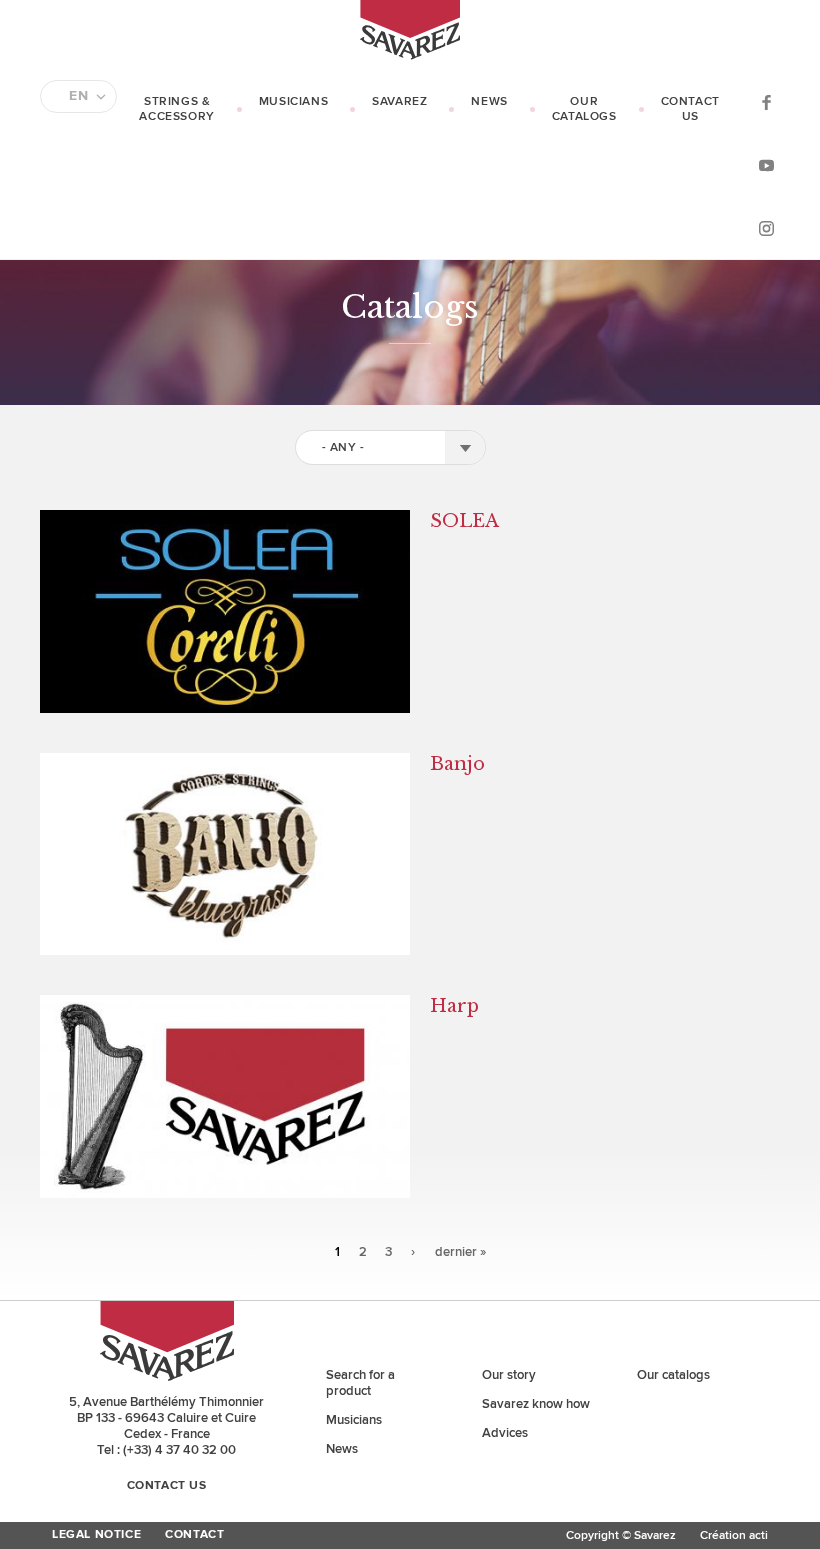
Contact (194, 1535)
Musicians (293, 101)
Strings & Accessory (176, 109)
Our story (509, 1375)
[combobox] (390, 447)
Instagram (766, 227)
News (489, 101)
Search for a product (360, 1383)
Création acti (734, 1535)
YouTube (766, 164)
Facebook (766, 101)
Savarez (399, 101)
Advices (505, 1433)
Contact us (690, 109)
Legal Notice (96, 1535)
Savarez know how (536, 1404)
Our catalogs (584, 109)
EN (78, 96)
